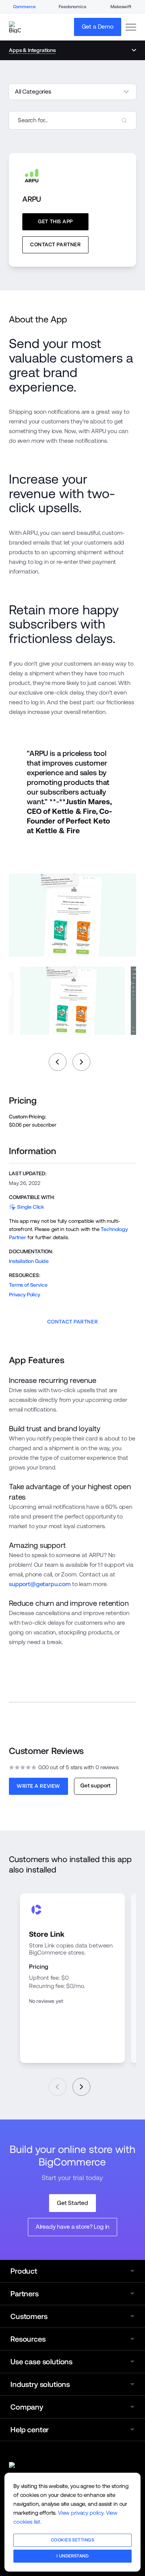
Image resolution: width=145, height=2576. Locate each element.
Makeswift (121, 7)
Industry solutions (40, 2384)
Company (27, 2407)
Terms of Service (28, 1285)
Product (24, 2271)
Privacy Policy (25, 1295)
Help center (30, 2430)
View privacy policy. (81, 2513)
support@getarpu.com (40, 1584)
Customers (29, 2316)
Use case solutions (41, 2362)
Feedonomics (72, 7)
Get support (95, 1785)
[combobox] (72, 120)
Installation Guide (29, 1261)
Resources (28, 2339)
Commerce (24, 7)
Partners (25, 2294)
